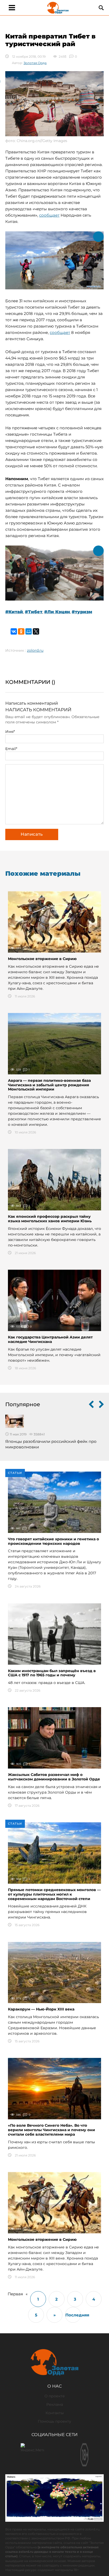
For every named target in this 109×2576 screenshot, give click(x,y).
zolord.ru (35, 650)
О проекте (55, 2396)
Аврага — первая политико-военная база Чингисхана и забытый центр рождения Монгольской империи (49, 1085)
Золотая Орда (35, 63)
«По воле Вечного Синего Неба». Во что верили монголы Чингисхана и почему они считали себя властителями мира (51, 2130)
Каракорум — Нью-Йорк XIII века (41, 2009)
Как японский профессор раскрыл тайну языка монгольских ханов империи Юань (50, 1219)
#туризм (82, 612)
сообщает (49, 215)
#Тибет (34, 612)
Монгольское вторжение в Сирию (42, 959)
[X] (36, 631)
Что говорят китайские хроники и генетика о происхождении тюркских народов (53, 1541)
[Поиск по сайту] (101, 8)
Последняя (73, 2315)
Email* (11, 749)
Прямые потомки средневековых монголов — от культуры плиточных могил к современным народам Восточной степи (54, 1894)
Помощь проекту (54, 2421)
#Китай (14, 612)
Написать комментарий (32, 703)
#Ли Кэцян (57, 612)
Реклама (55, 2404)
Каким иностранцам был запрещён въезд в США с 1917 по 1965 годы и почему (52, 1673)
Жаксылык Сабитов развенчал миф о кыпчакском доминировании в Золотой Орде (54, 1777)
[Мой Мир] (29, 631)
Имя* (10, 732)
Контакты (55, 2413)
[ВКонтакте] (14, 631)
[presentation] (91, 1405)
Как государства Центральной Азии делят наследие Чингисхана (50, 1339)
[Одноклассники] (21, 631)
